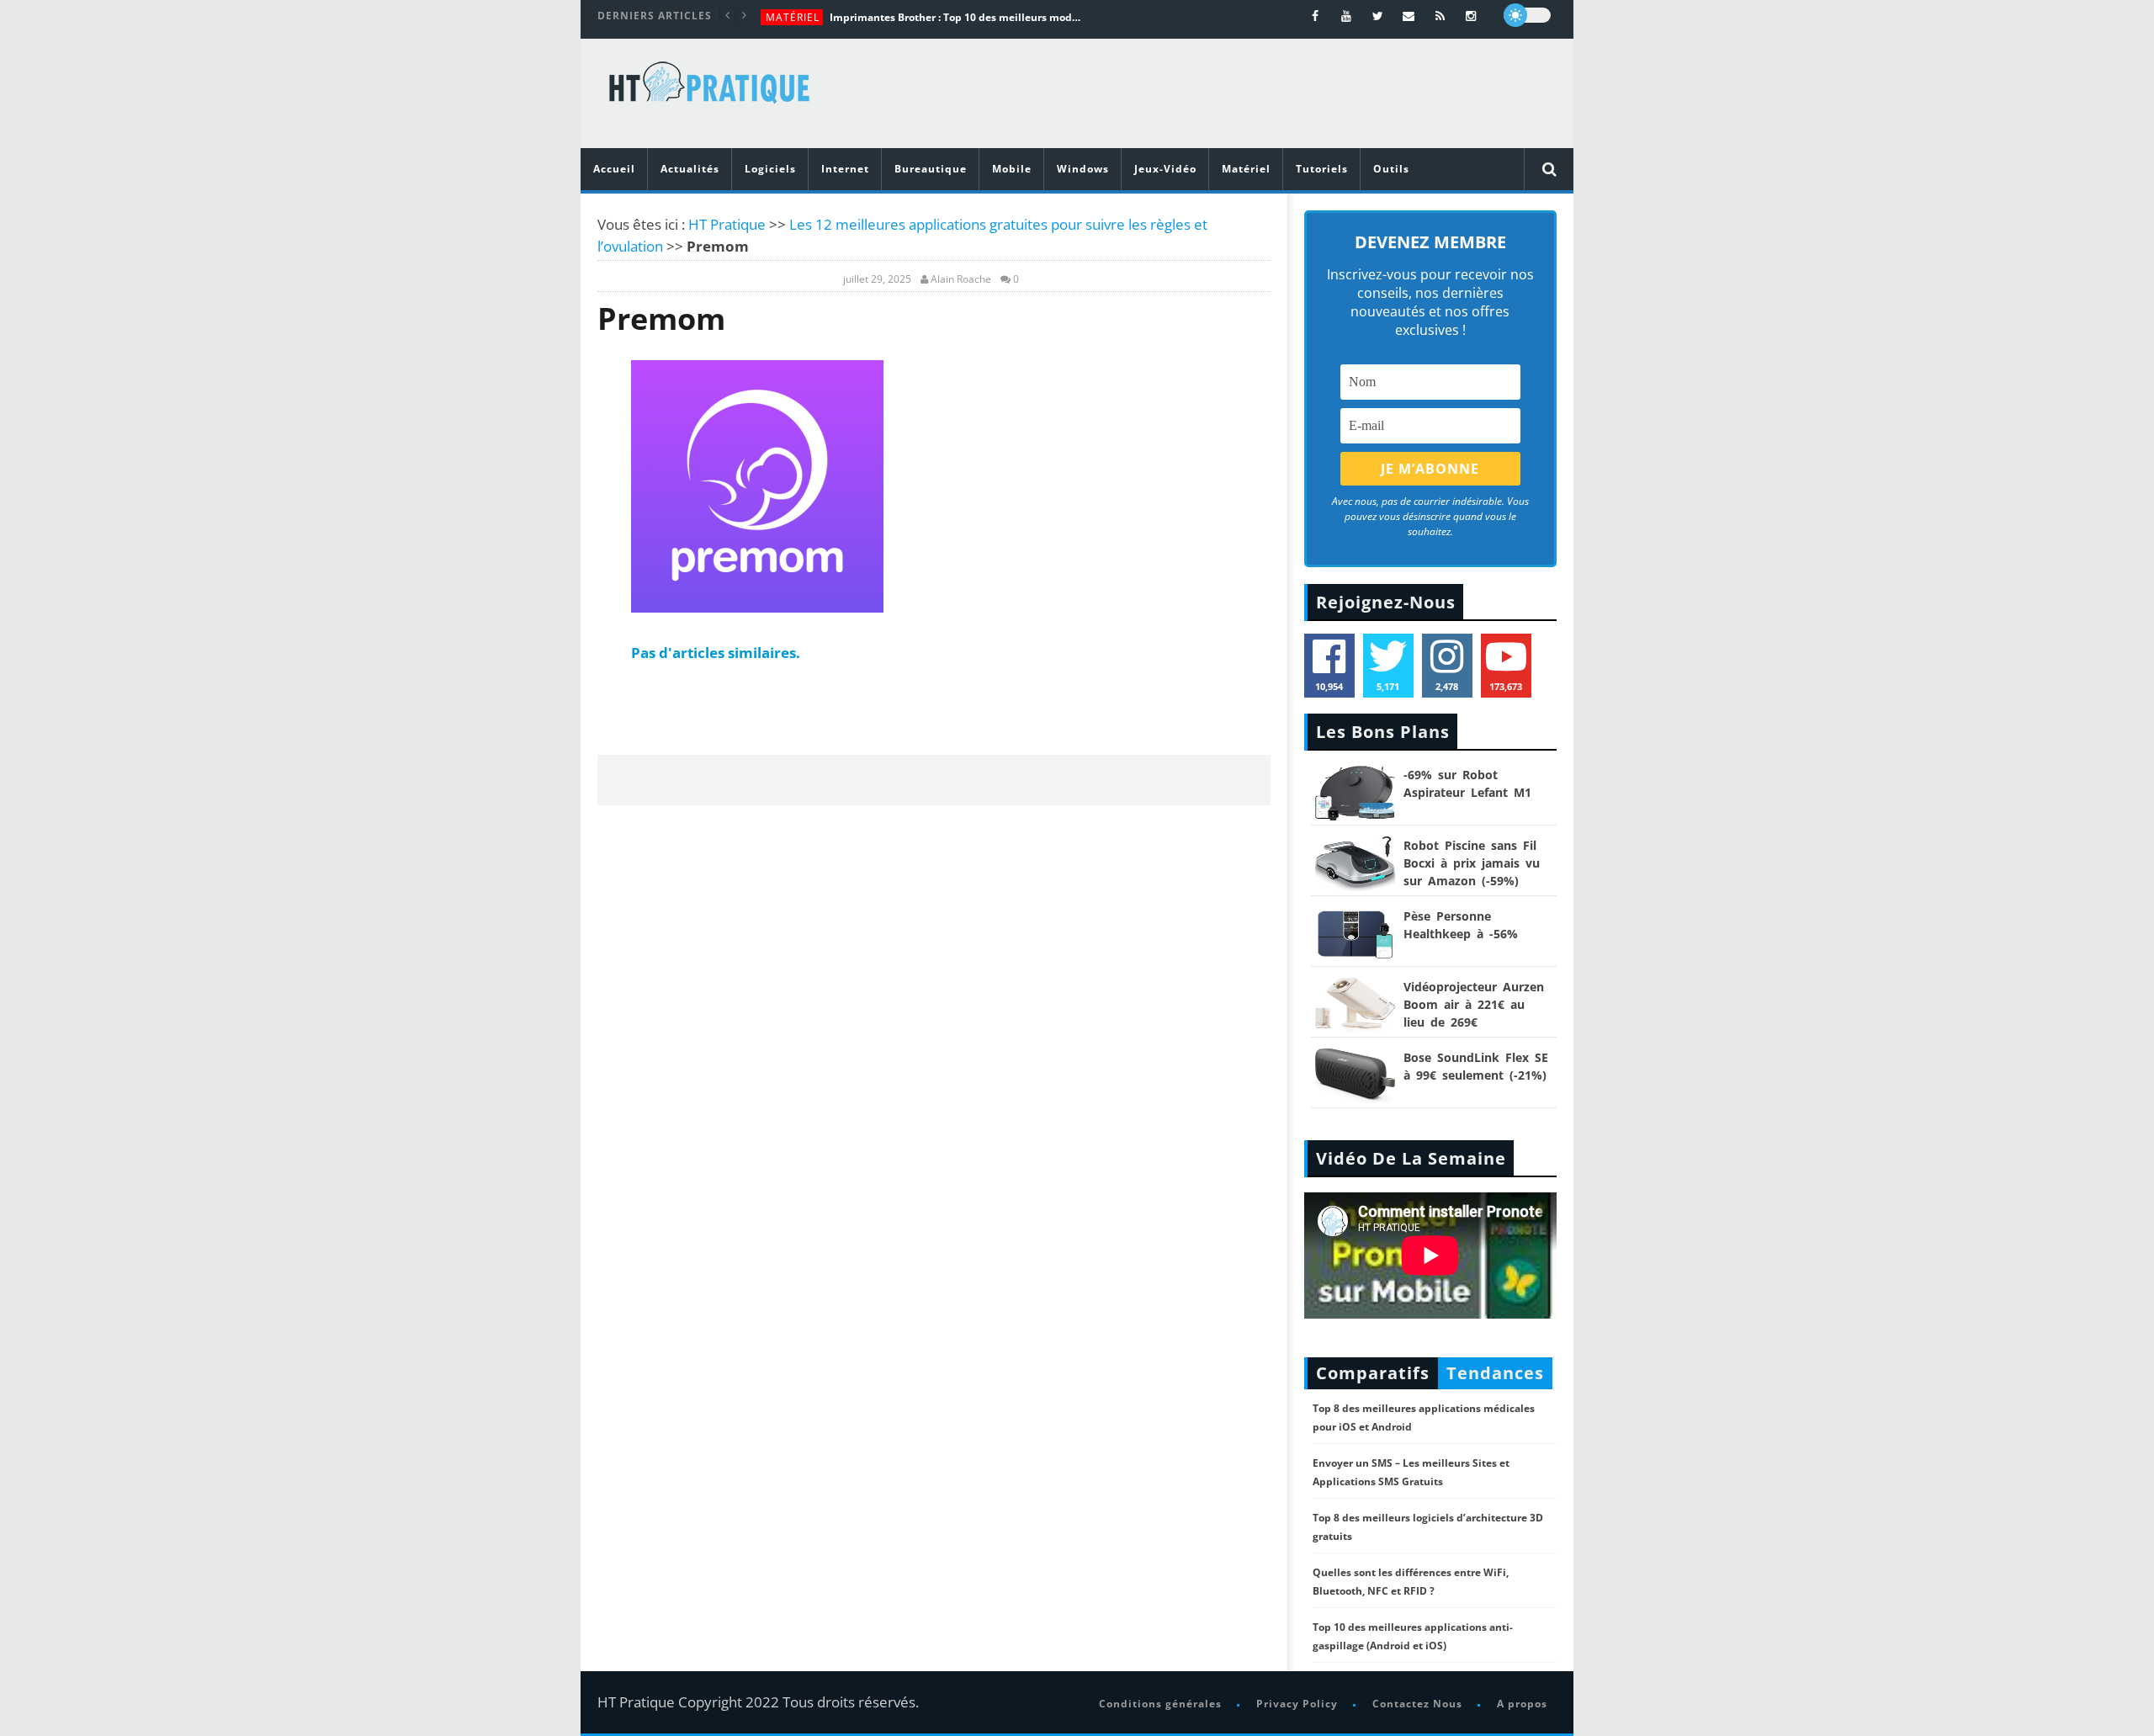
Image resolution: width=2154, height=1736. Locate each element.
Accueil (614, 169)
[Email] (1409, 16)
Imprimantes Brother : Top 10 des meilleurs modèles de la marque (956, 17)
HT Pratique (727, 224)
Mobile (1012, 169)
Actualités (690, 169)
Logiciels (770, 169)
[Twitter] (1378, 16)
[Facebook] (1316, 16)
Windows (1083, 169)
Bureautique (931, 169)
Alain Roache (961, 279)
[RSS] (1440, 16)
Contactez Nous (1417, 1704)
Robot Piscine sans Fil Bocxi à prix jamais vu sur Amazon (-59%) (1472, 863)
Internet (845, 169)
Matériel (793, 17)
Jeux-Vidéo (1165, 169)
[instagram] (1471, 16)
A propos (1522, 1704)
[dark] (1527, 15)
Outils (1391, 169)
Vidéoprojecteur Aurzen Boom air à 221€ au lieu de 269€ (1474, 1004)
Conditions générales (1160, 1704)
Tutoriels (1322, 169)
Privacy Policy (1297, 1704)
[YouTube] (1347, 16)
